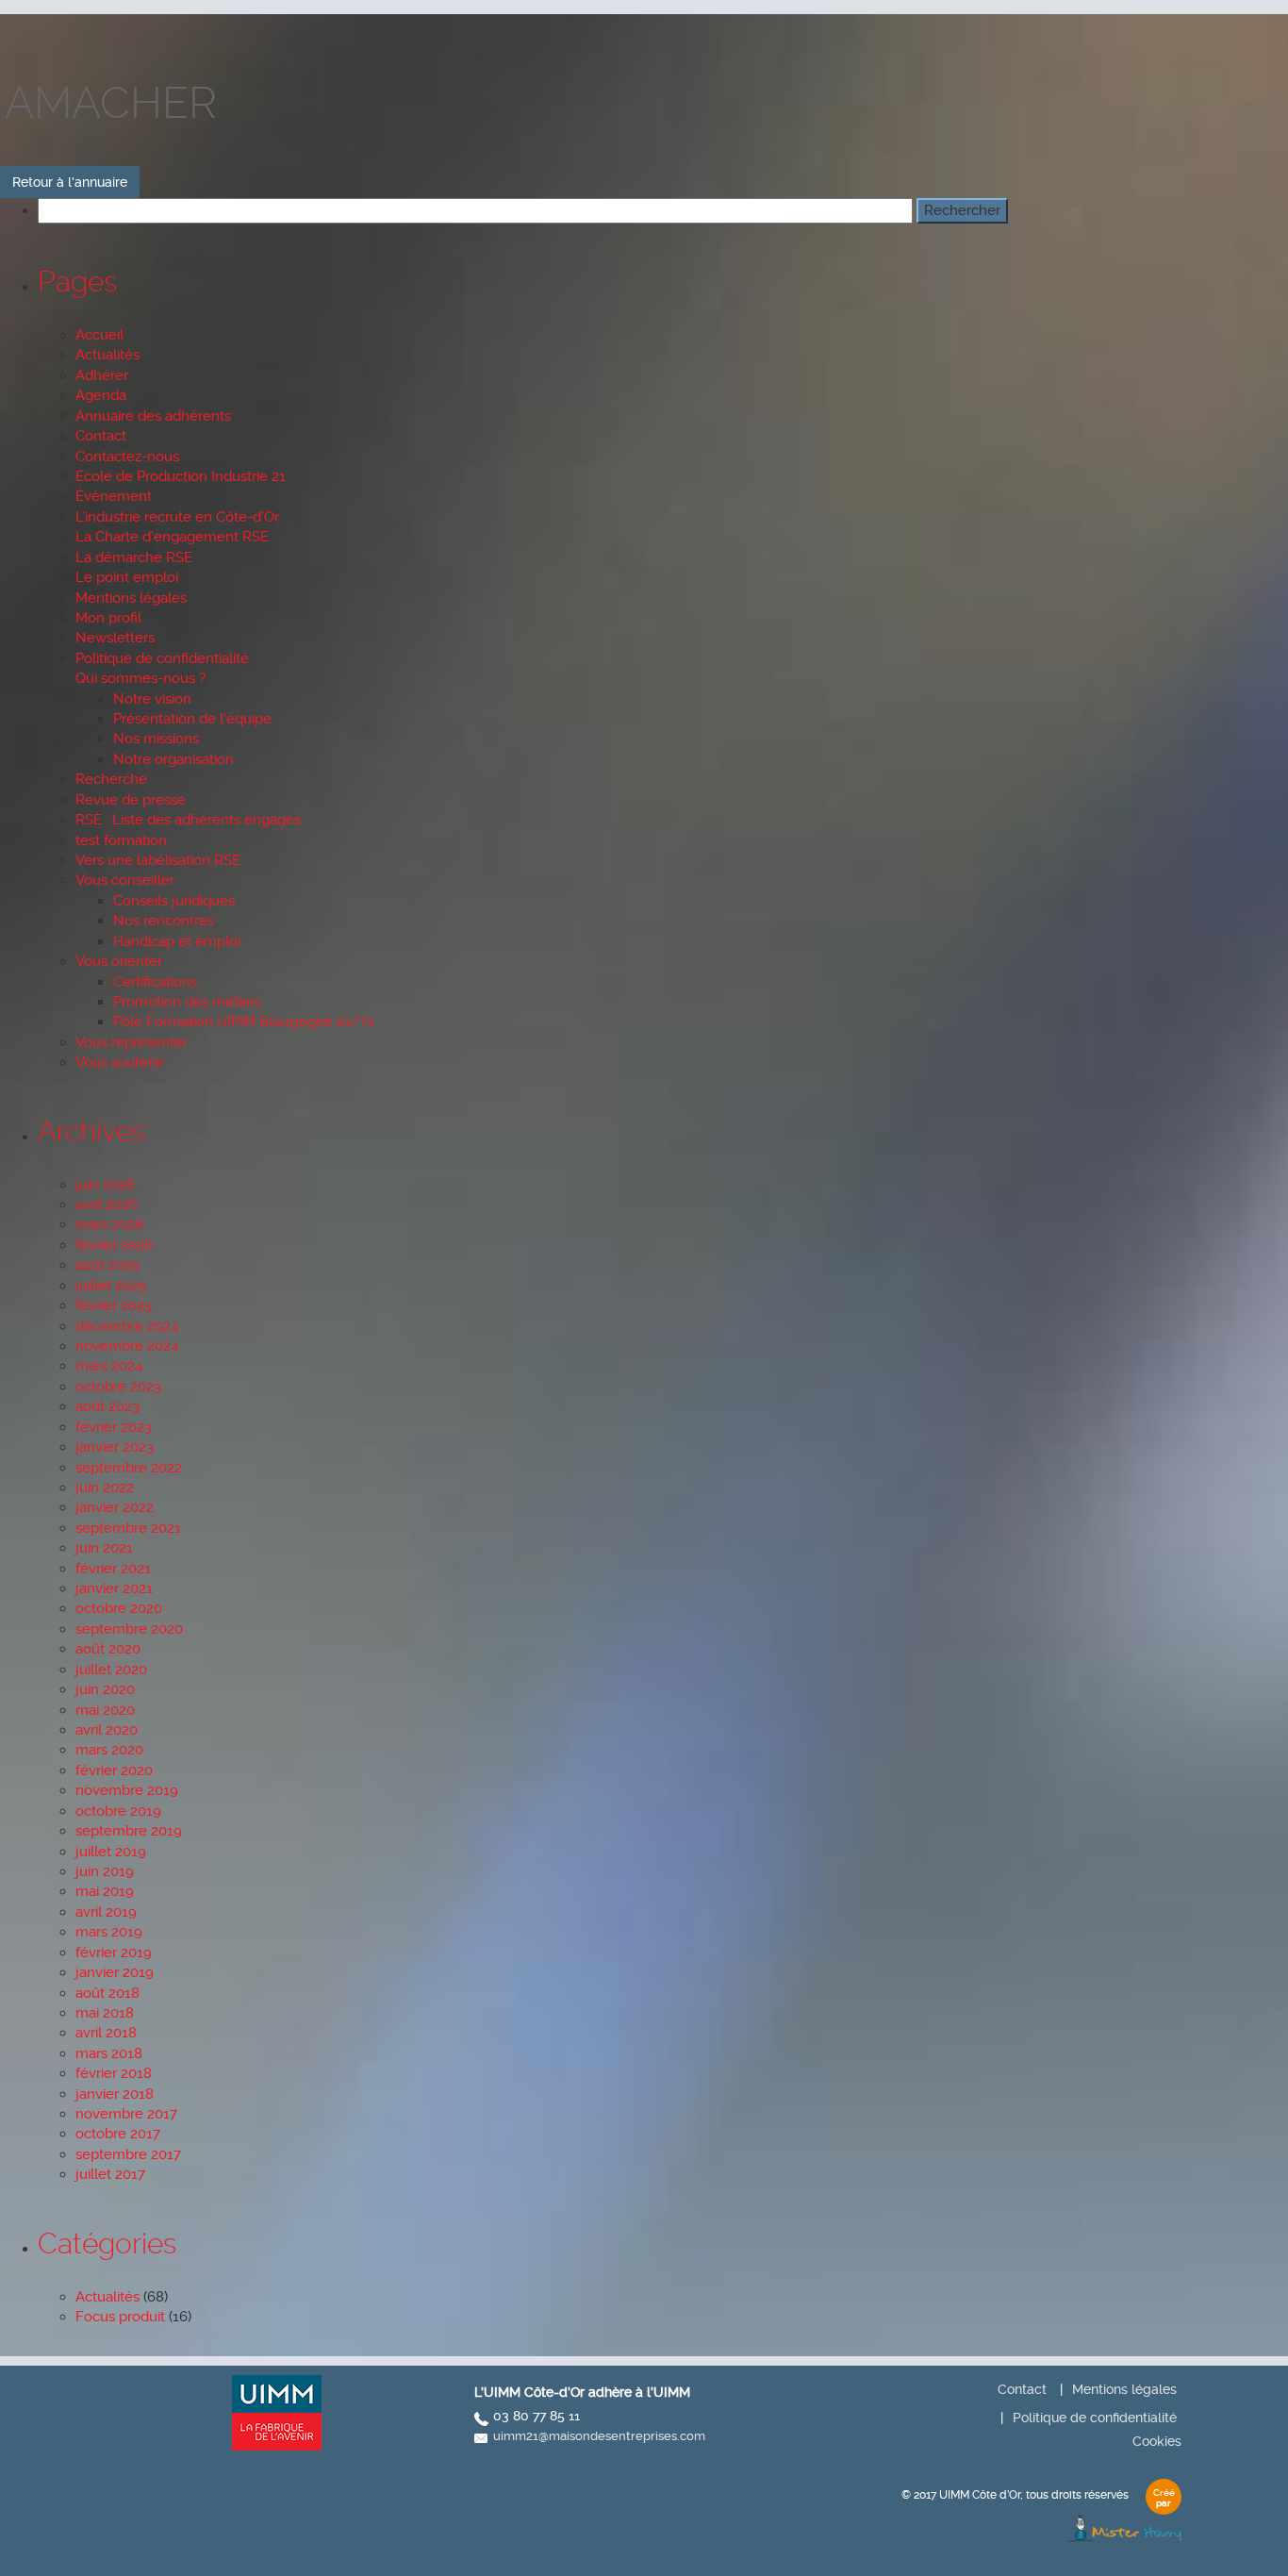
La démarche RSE (134, 557)
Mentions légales (131, 598)
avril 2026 (107, 1205)
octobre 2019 (118, 1811)
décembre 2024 (127, 1326)
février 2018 (114, 2073)
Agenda (101, 395)
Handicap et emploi (177, 941)
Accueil (99, 335)
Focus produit (120, 2317)
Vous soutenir (120, 1062)
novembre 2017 (126, 2114)
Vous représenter (132, 1042)
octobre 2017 (118, 2134)
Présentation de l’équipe (192, 719)
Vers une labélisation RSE (158, 860)
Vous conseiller (125, 880)
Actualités (107, 355)
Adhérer (102, 375)
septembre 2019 (129, 1831)
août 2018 (107, 1993)
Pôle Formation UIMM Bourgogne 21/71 (244, 1022)
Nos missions (156, 739)
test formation (121, 840)
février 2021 (113, 1569)
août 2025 (107, 1265)
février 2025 (114, 1305)
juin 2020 (105, 1689)
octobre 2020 (119, 1608)
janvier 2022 (115, 1507)
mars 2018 (109, 2053)
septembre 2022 (129, 1468)
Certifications (155, 982)
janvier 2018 (115, 2094)
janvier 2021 (114, 1588)
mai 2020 (105, 1710)
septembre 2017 (128, 2154)
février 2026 (114, 1245)
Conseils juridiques (174, 901)
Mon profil (108, 618)
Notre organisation (173, 759)
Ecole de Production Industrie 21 (181, 476)
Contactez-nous (127, 457)
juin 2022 (105, 1487)
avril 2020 (107, 1730)
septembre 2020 (129, 1629)
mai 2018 (105, 2013)
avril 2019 (106, 1912)
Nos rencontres (164, 921)
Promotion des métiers (187, 1002)
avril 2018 (106, 2033)
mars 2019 (109, 1932)
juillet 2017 (110, 2174)
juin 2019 (105, 1871)
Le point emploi (127, 577)
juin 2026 (105, 1185)
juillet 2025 (111, 1286)
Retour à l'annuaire (70, 182)
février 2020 (114, 1770)
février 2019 (114, 1953)
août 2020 (108, 1649)
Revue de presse (131, 800)
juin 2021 (104, 1548)
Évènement (114, 496)
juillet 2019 (111, 1852)
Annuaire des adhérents (153, 416)
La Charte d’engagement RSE (172, 537)
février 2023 (114, 1427)
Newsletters (115, 638)
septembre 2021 (128, 1528)
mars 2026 (109, 1224)
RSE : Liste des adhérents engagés (188, 820)
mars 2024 (109, 1366)
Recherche (111, 779)
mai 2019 (105, 1891)
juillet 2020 (111, 1670)
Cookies (1157, 2441)
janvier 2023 (115, 1447)
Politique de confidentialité (162, 658)
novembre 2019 (127, 1790)
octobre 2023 (118, 1387)
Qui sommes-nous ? (140, 678)
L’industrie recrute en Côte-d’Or (177, 517)
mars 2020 (109, 1750)
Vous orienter (119, 961)
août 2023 (107, 1406)
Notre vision (152, 699)
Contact (101, 436)
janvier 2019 (115, 1972)
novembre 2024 (127, 1346)
